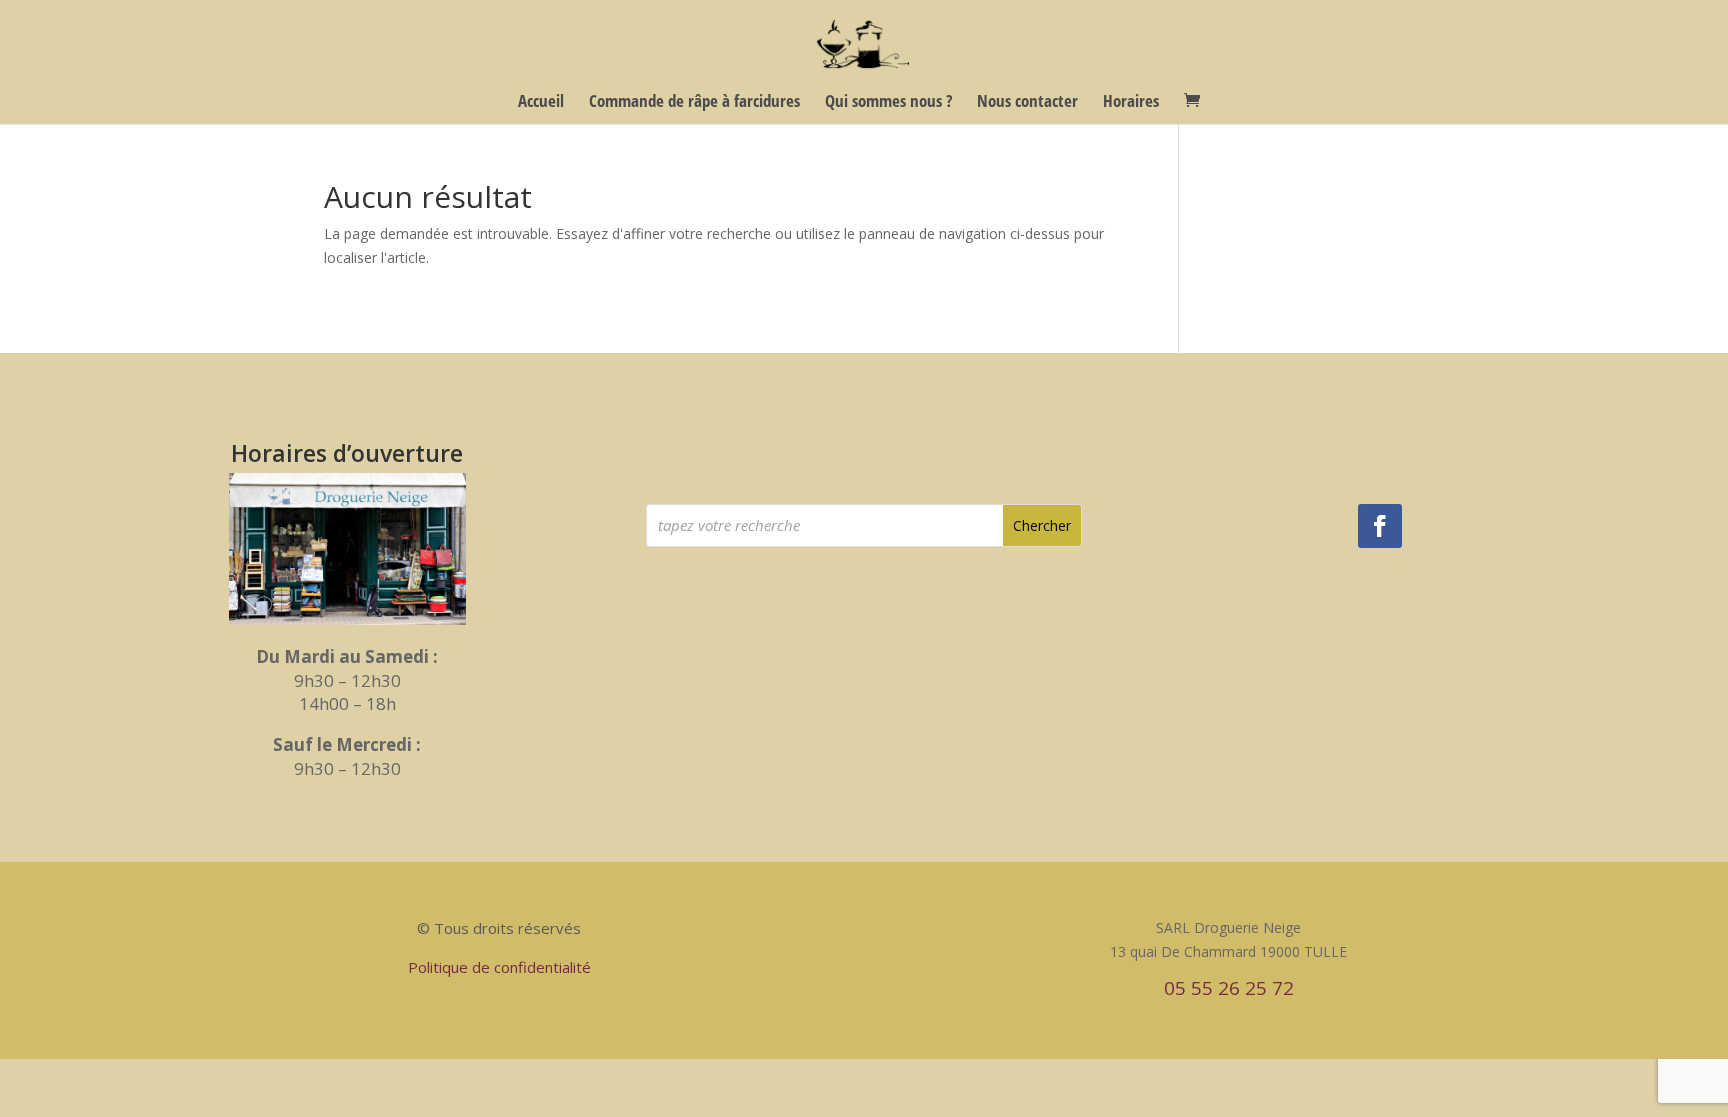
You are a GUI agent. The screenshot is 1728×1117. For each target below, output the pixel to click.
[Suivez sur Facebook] (1380, 526)
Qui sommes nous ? (888, 103)
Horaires (1131, 103)
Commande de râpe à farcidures (694, 103)
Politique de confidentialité (499, 967)
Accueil (541, 103)
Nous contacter (1027, 103)
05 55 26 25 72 (1229, 988)
